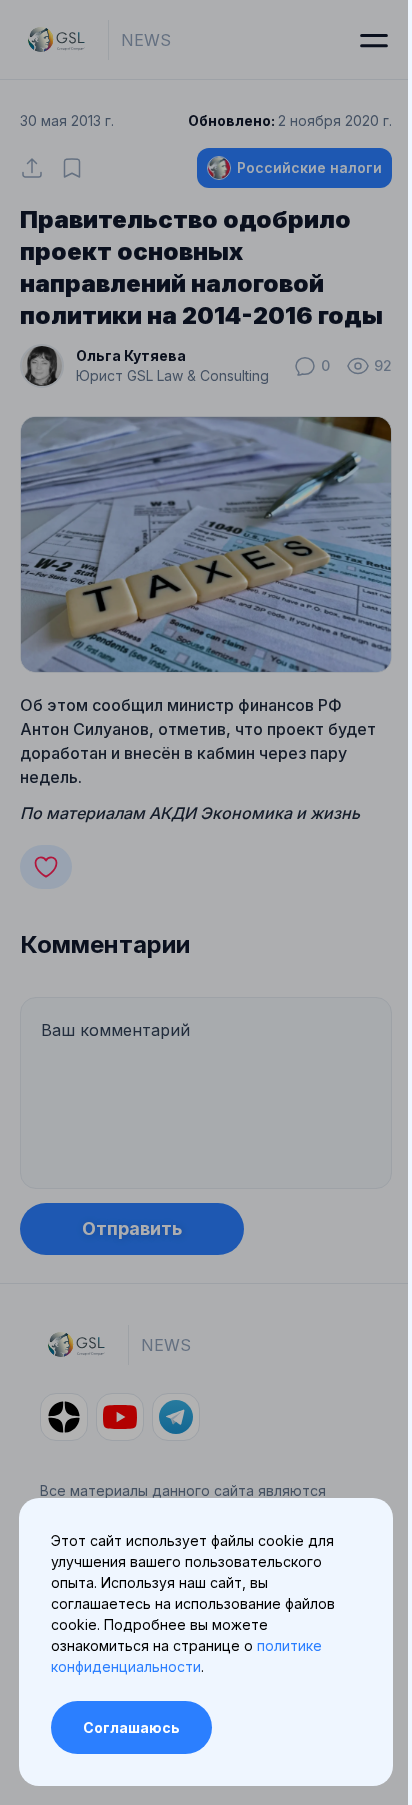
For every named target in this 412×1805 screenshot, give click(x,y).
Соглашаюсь (131, 1727)
